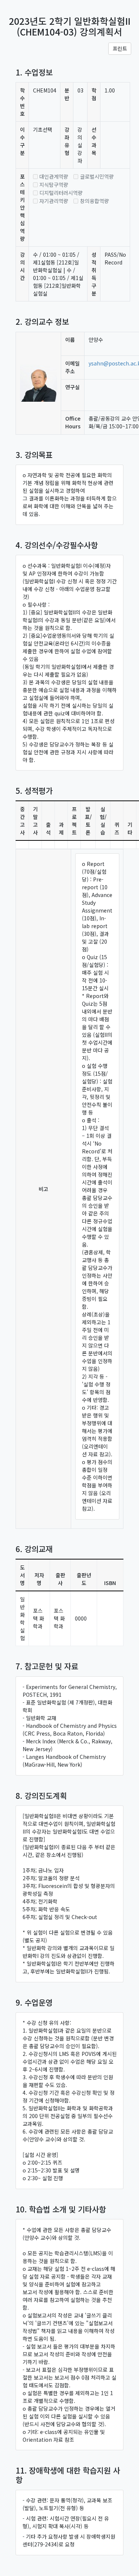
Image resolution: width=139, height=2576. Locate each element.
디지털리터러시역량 (61, 193)
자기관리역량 (54, 201)
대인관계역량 (54, 176)
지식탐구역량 (54, 185)
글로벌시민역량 (97, 176)
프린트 (120, 48)
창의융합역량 (95, 201)
